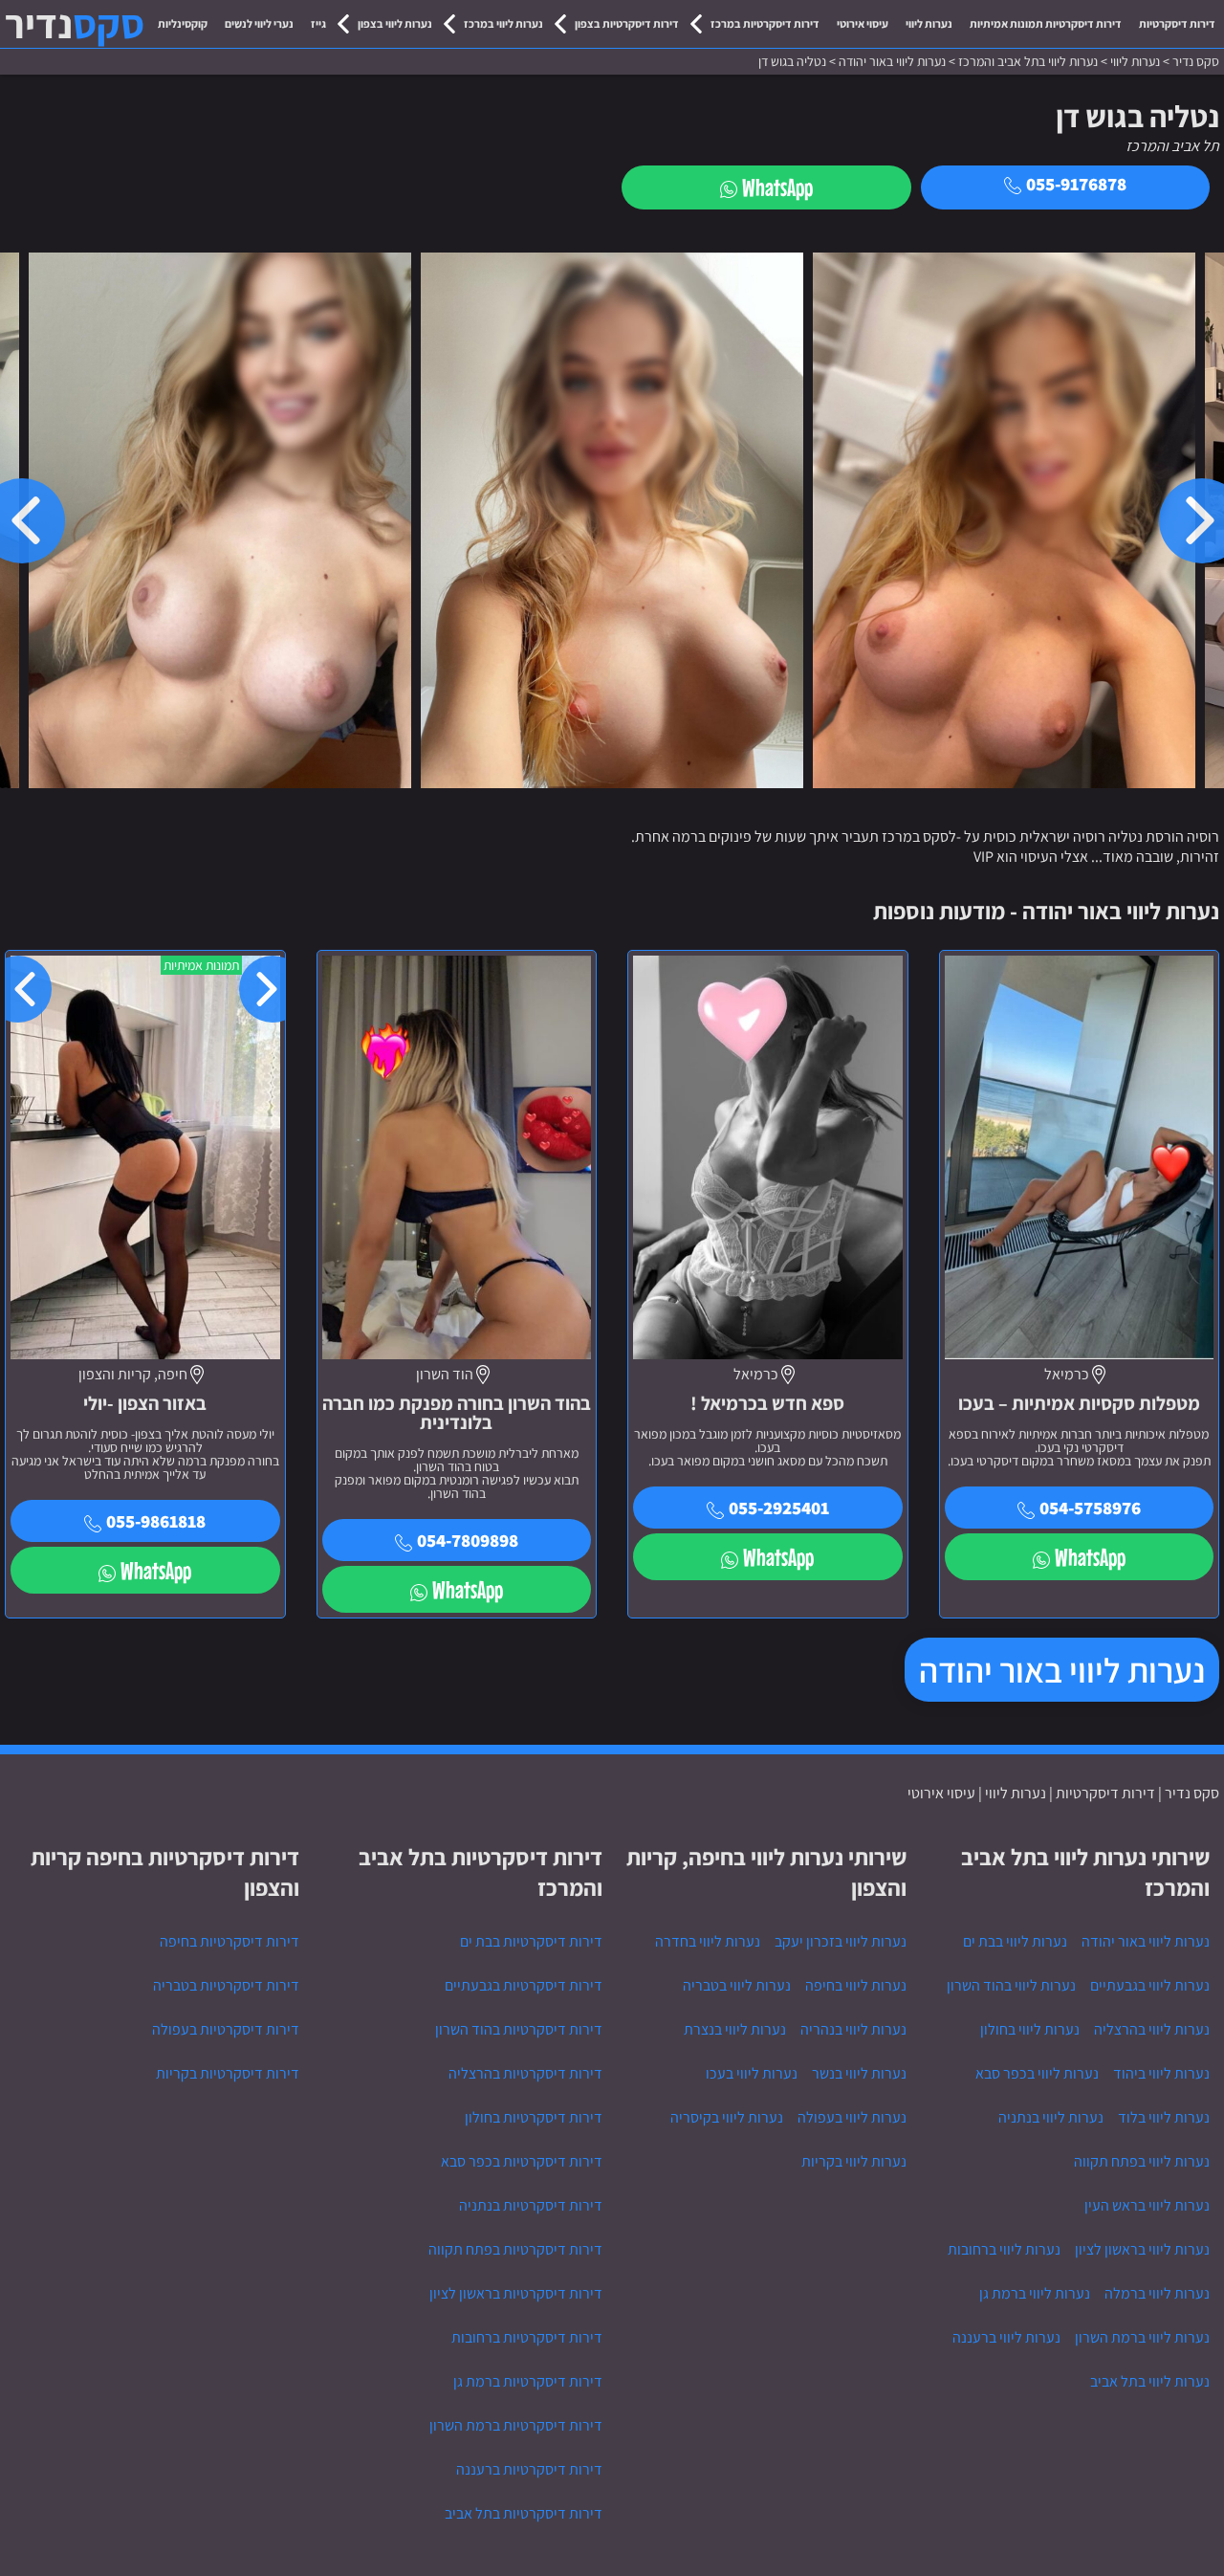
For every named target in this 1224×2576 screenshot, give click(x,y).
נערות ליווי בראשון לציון (1142, 2249)
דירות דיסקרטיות (1177, 23)
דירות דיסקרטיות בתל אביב (524, 2513)
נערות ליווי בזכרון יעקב (841, 1941)
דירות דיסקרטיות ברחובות (527, 2337)
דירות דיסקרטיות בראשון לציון (516, 2293)
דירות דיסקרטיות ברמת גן (528, 2381)
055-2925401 (779, 1508)
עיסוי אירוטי (863, 23)
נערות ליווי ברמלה (1157, 2293)
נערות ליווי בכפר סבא (1037, 2073)
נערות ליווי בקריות (854, 2161)
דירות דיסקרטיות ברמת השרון (516, 2425)
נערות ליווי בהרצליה (1152, 2029)
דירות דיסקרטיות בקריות (228, 2073)
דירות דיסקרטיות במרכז (765, 23)
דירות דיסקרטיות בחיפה (229, 1941)
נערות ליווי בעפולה (852, 2117)
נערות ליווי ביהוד (1161, 2073)
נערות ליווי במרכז (503, 23)
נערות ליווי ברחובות (1004, 2249)
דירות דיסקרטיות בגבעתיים (524, 1985)
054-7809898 (468, 1540)
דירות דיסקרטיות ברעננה (529, 2469)
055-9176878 (1076, 184)
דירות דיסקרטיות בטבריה (226, 1985)
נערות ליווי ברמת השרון (1142, 2337)
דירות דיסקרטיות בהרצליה (525, 2073)
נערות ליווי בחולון (1030, 2029)
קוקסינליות (183, 23)
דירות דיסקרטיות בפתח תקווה (515, 2249)
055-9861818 (156, 1521)
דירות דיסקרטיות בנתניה (531, 2205)
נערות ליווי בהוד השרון (1011, 1985)
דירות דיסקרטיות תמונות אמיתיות (1046, 23)
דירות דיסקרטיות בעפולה (226, 2029)
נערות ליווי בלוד (1164, 2117)
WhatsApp (777, 187)
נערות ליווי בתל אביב (1150, 2381)
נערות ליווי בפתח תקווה (1142, 2161)
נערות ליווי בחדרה (708, 1941)
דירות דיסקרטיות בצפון (627, 23)
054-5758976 (1090, 1508)
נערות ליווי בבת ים (1015, 1941)
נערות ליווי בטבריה (737, 1985)
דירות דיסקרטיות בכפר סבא (522, 2161)
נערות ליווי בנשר (859, 2073)
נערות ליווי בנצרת (735, 2029)
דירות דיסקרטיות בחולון (534, 2117)
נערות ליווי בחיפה (856, 1985)
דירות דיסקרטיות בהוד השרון (519, 2029)
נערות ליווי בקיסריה (727, 2117)
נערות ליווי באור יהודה (1062, 1670)
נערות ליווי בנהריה (853, 2029)
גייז (318, 23)
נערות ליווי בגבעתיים (1150, 1985)
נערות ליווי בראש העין (1147, 2205)
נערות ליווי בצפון (395, 23)
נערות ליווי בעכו (752, 2073)
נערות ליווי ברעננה (1006, 2337)
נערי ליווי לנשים (259, 23)
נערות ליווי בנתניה (1051, 2117)
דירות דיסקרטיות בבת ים (531, 1941)
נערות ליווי (929, 23)
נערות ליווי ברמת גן (1035, 2293)
